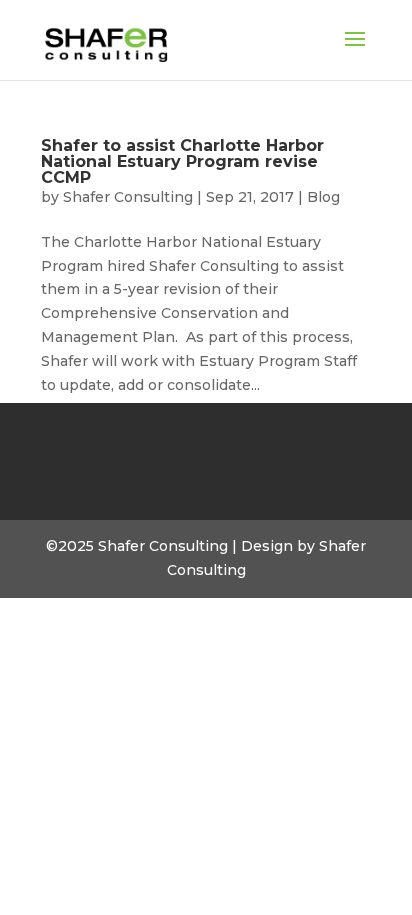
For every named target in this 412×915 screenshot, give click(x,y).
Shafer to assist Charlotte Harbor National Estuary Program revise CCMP (182, 161)
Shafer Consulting (128, 197)
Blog (323, 197)
